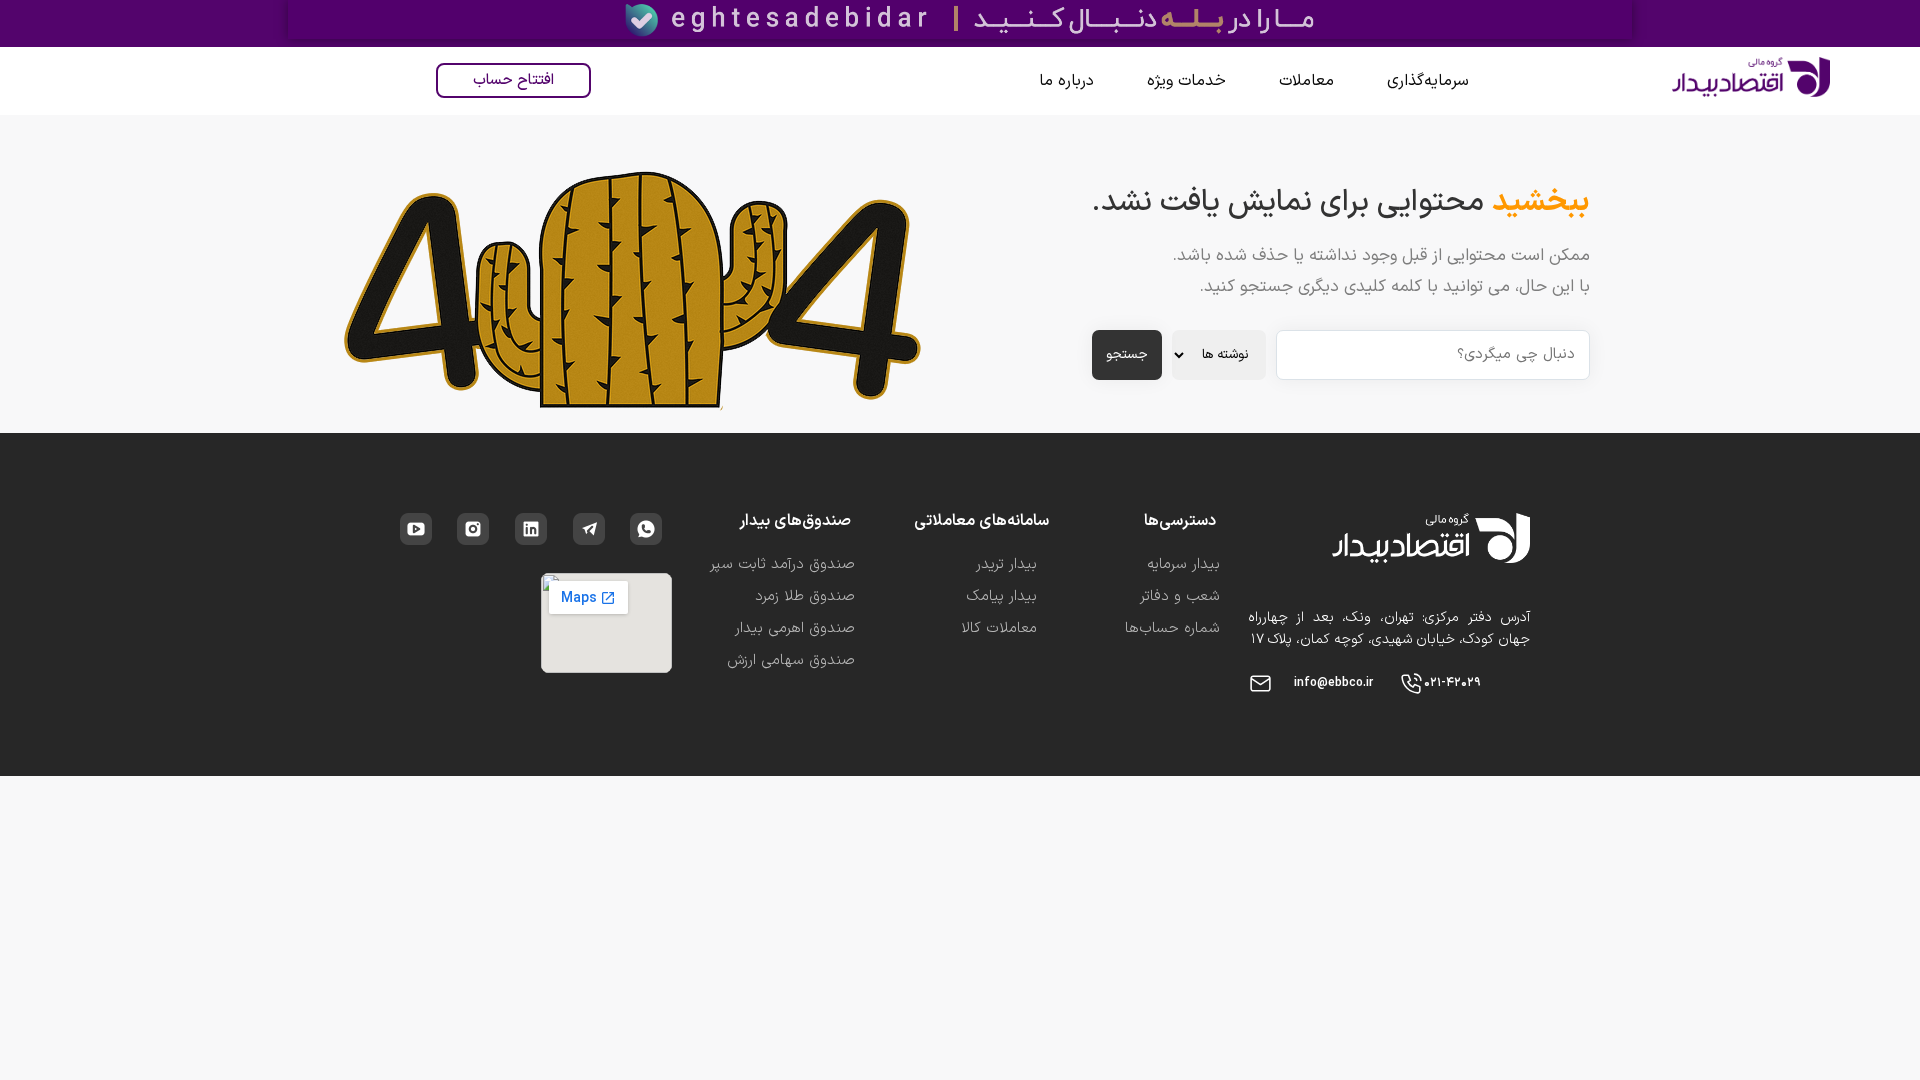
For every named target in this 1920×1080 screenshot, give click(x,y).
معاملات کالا (999, 628)
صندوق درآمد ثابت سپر (782, 564)
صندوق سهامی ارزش (791, 660)
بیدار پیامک (1001, 596)
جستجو (1127, 355)
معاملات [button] (1306, 81)
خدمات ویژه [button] (1186, 81)
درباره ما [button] (1066, 81)
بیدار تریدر (1006, 564)
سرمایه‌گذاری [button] (1428, 81)
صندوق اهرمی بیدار (795, 628)
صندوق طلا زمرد (805, 596)
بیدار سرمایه (1183, 564)
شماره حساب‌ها (1172, 628)
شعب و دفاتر (1180, 596)
